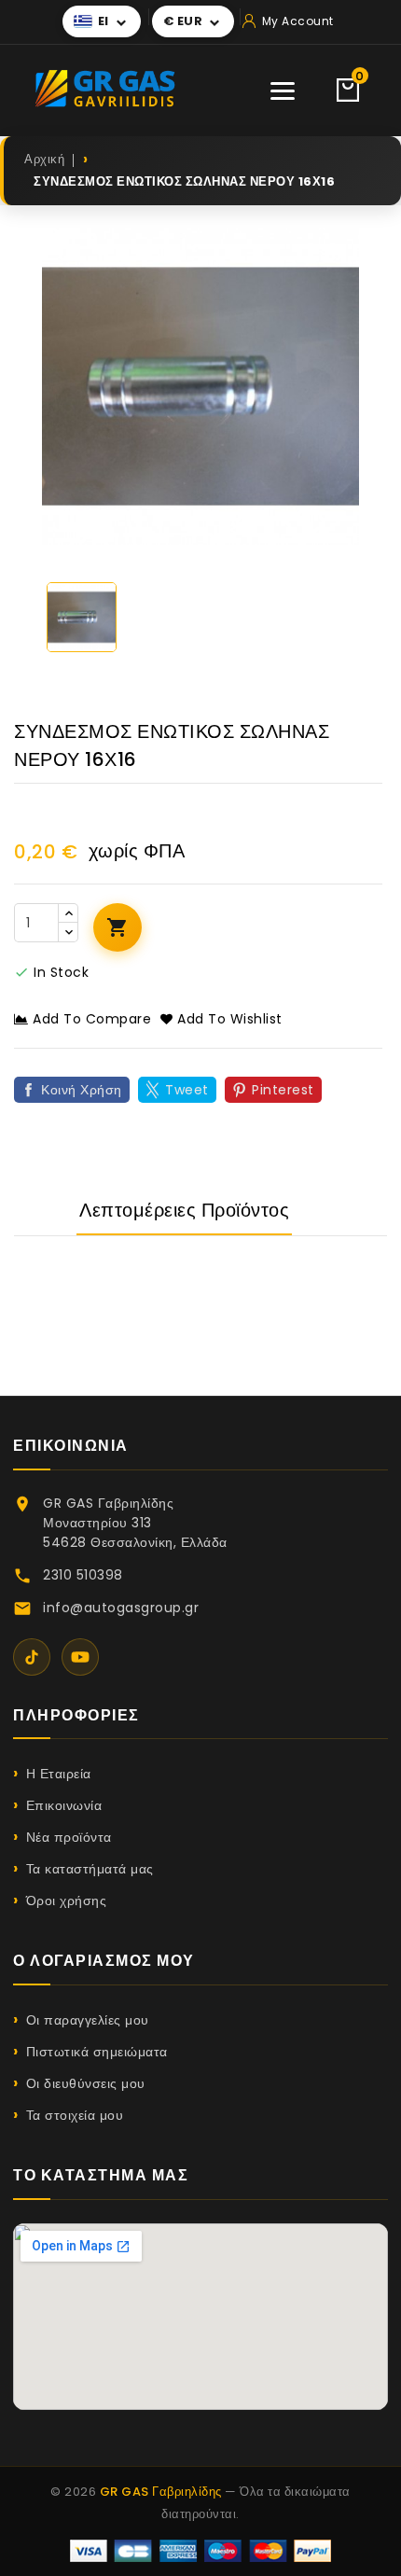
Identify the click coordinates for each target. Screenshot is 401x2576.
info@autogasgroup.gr (121, 1608)
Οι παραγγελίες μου (88, 2020)
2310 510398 (83, 1575)
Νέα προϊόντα (69, 1837)
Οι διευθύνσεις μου (86, 2083)
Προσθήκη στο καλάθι (118, 927)
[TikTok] (32, 1657)
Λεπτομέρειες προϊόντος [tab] (184, 1210)
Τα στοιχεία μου (75, 2115)
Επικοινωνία (64, 1805)
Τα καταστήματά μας (90, 1869)
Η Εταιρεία (59, 1774)
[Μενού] (283, 91)
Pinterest (283, 1090)
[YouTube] (80, 1657)
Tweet (187, 1090)
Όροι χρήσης (66, 1901)
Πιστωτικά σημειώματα (97, 2052)
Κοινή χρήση (82, 1090)
